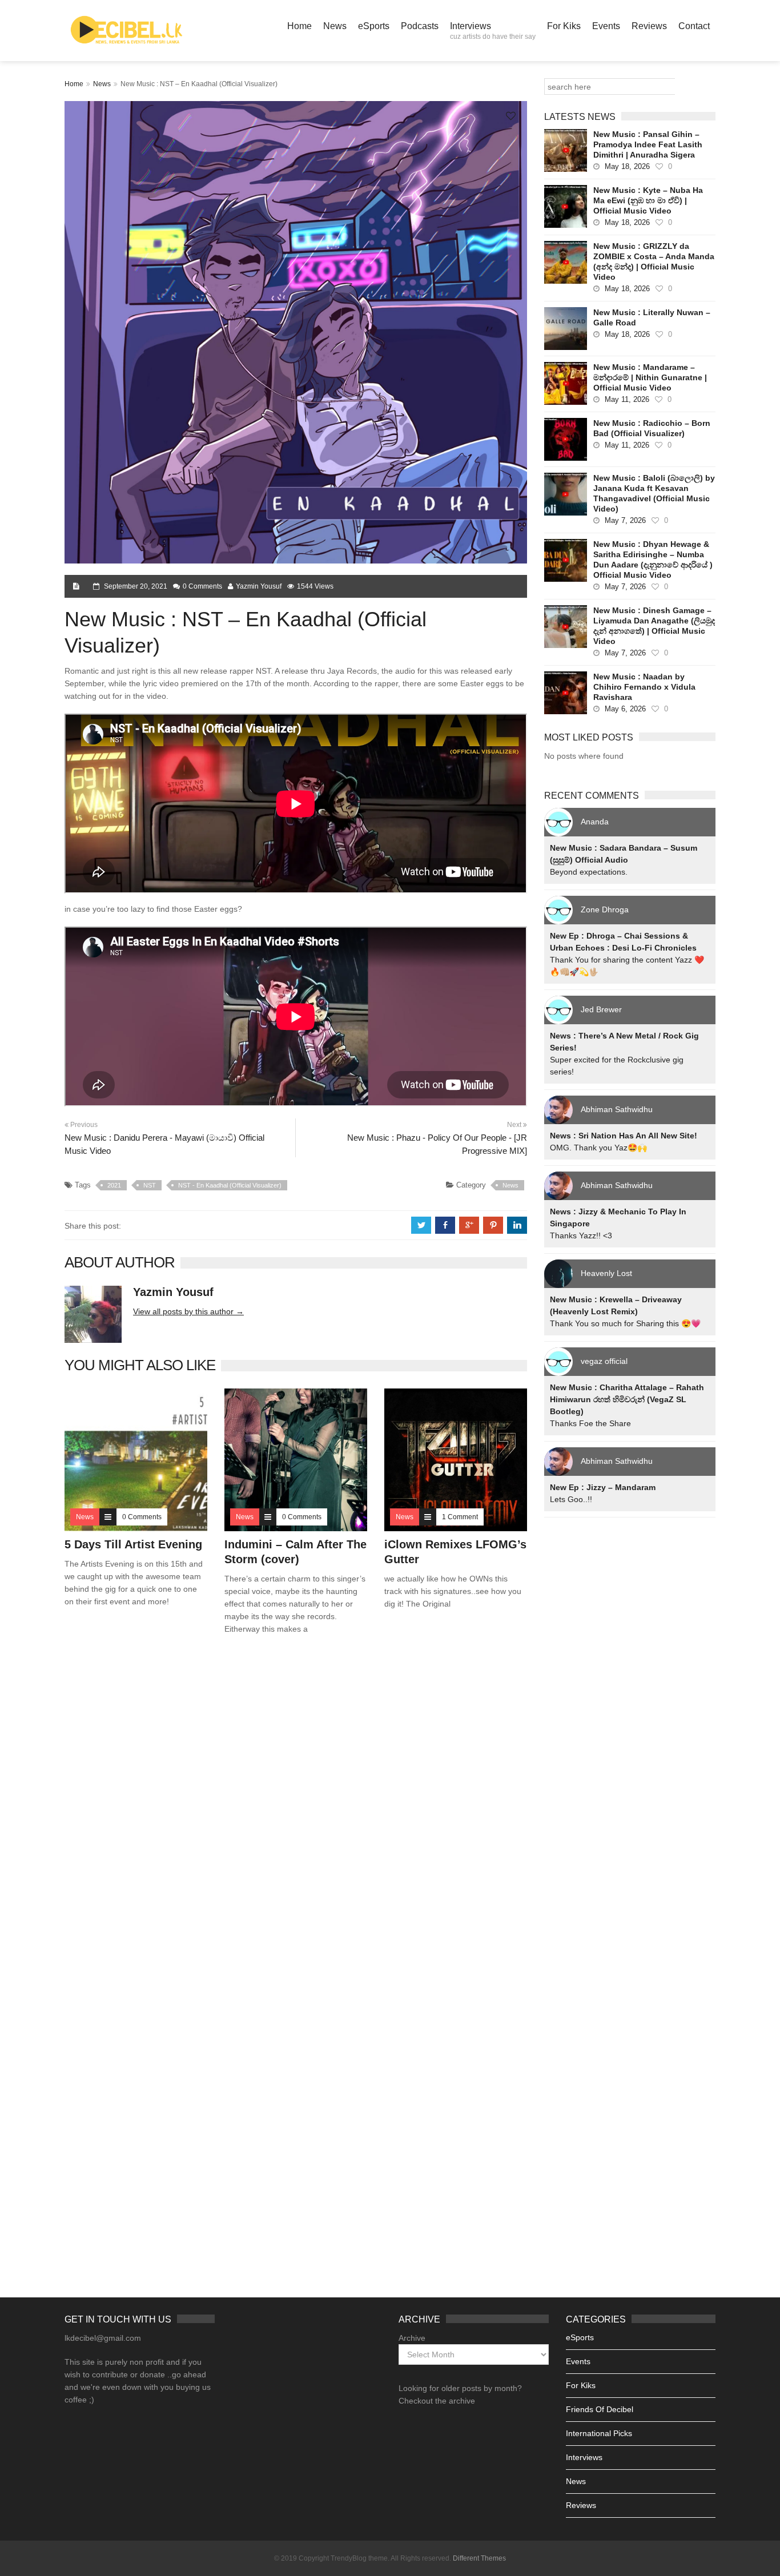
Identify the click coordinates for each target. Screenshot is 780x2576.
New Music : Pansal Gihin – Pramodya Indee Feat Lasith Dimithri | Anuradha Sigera (648, 144)
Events (606, 26)
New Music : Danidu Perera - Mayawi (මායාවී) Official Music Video (164, 1144)
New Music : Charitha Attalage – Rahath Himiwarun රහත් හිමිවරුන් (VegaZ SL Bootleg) (627, 1399)
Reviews (649, 26)
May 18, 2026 (627, 166)
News (335, 26)
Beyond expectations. (589, 872)
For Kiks (564, 26)
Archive (412, 2338)
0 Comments (202, 586)
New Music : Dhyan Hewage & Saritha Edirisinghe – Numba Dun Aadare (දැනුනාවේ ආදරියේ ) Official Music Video (653, 560)
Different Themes (479, 2558)
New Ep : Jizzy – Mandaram (603, 1487)
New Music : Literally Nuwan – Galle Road (652, 317)
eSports (374, 26)
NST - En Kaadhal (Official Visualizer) (230, 1185)
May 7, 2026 (625, 520)
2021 (114, 1185)
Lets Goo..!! (571, 1499)
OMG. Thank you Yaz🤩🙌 (598, 1148)
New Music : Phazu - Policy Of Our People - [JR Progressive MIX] (437, 1144)
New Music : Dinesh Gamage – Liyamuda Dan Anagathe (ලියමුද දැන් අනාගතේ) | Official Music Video (654, 626)
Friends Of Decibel (600, 2409)
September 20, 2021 (136, 586)
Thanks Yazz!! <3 (581, 1235)
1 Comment (460, 1517)
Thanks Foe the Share (590, 1423)
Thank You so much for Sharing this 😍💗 (625, 1323)
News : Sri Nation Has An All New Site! (624, 1136)
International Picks (599, 2433)
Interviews (493, 31)
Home (299, 26)
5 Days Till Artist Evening (133, 1544)
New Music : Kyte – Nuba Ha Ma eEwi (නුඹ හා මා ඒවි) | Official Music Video (648, 200)
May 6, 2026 (625, 709)
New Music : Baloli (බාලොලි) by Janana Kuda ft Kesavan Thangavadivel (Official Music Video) (654, 493)
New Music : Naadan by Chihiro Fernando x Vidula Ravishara (644, 687)
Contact (694, 26)
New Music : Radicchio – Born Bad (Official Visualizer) (652, 428)
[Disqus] (296, 1808)
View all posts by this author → (188, 1311)
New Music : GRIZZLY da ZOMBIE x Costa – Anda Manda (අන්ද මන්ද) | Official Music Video (654, 261)
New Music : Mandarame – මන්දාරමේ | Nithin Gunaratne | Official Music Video (650, 377)
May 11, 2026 (627, 399)
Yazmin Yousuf (259, 586)
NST (150, 1185)
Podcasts (420, 26)
